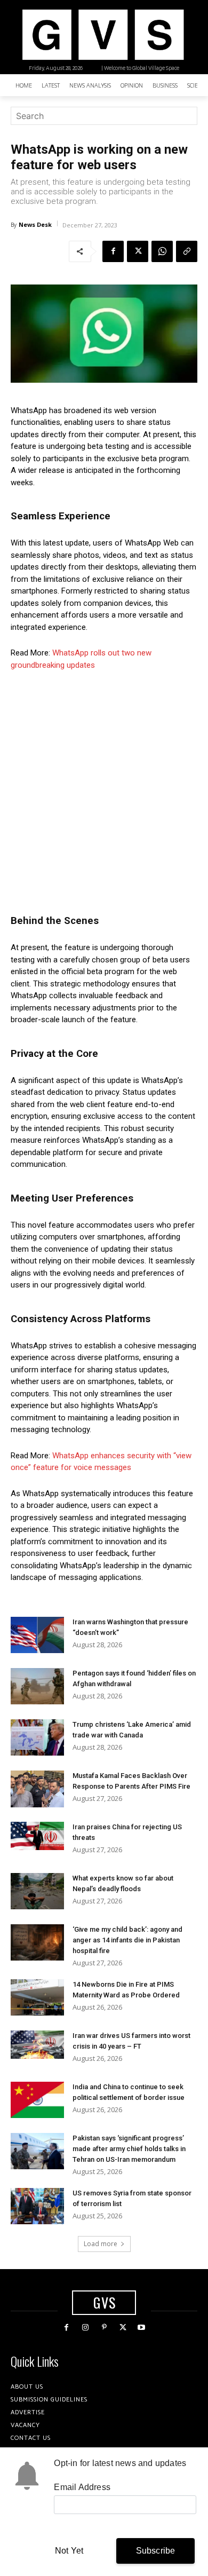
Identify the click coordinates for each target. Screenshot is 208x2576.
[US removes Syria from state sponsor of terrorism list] (37, 2206)
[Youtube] (142, 2328)
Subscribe (156, 2551)
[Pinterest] (104, 2328)
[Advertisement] (104, 789)
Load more (101, 2244)
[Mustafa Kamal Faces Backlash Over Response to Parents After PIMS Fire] (37, 1789)
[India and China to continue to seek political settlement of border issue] (37, 2100)
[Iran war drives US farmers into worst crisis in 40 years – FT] (37, 2045)
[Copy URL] (187, 251)
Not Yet (69, 2551)
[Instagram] (85, 2328)
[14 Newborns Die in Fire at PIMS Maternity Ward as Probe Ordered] (37, 1998)
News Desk (35, 224)
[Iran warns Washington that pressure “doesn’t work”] (37, 1635)
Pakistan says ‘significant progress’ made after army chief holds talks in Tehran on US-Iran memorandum (129, 2149)
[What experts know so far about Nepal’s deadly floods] (37, 1891)
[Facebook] (113, 251)
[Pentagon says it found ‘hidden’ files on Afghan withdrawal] (37, 1686)
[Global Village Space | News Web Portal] (103, 35)
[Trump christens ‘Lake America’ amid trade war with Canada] (37, 1738)
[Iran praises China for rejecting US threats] (37, 1836)
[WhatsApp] (162, 251)
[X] (138, 251)
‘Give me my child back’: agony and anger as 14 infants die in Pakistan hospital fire (127, 1940)
